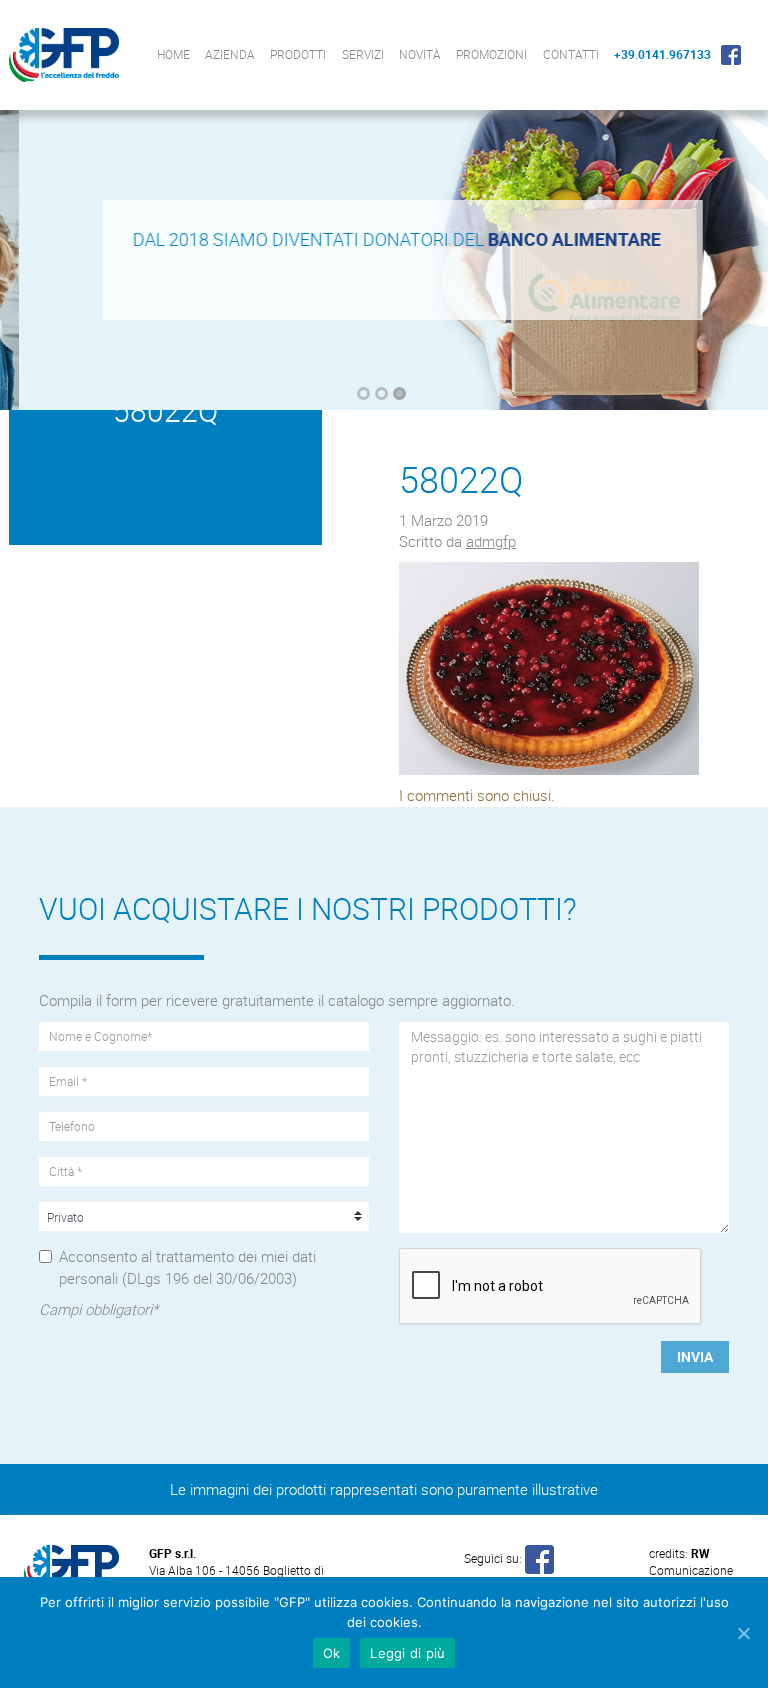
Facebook (731, 54)
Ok (332, 1653)
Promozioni (491, 54)
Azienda (230, 54)
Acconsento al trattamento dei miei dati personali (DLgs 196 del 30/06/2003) (187, 1266)
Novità (420, 54)
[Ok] (743, 1633)
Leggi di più (407, 1653)
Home (173, 54)
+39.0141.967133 (662, 54)
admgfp (491, 541)
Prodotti (298, 54)
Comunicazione (691, 1561)
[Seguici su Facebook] (539, 1558)
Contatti (571, 54)
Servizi (363, 54)
